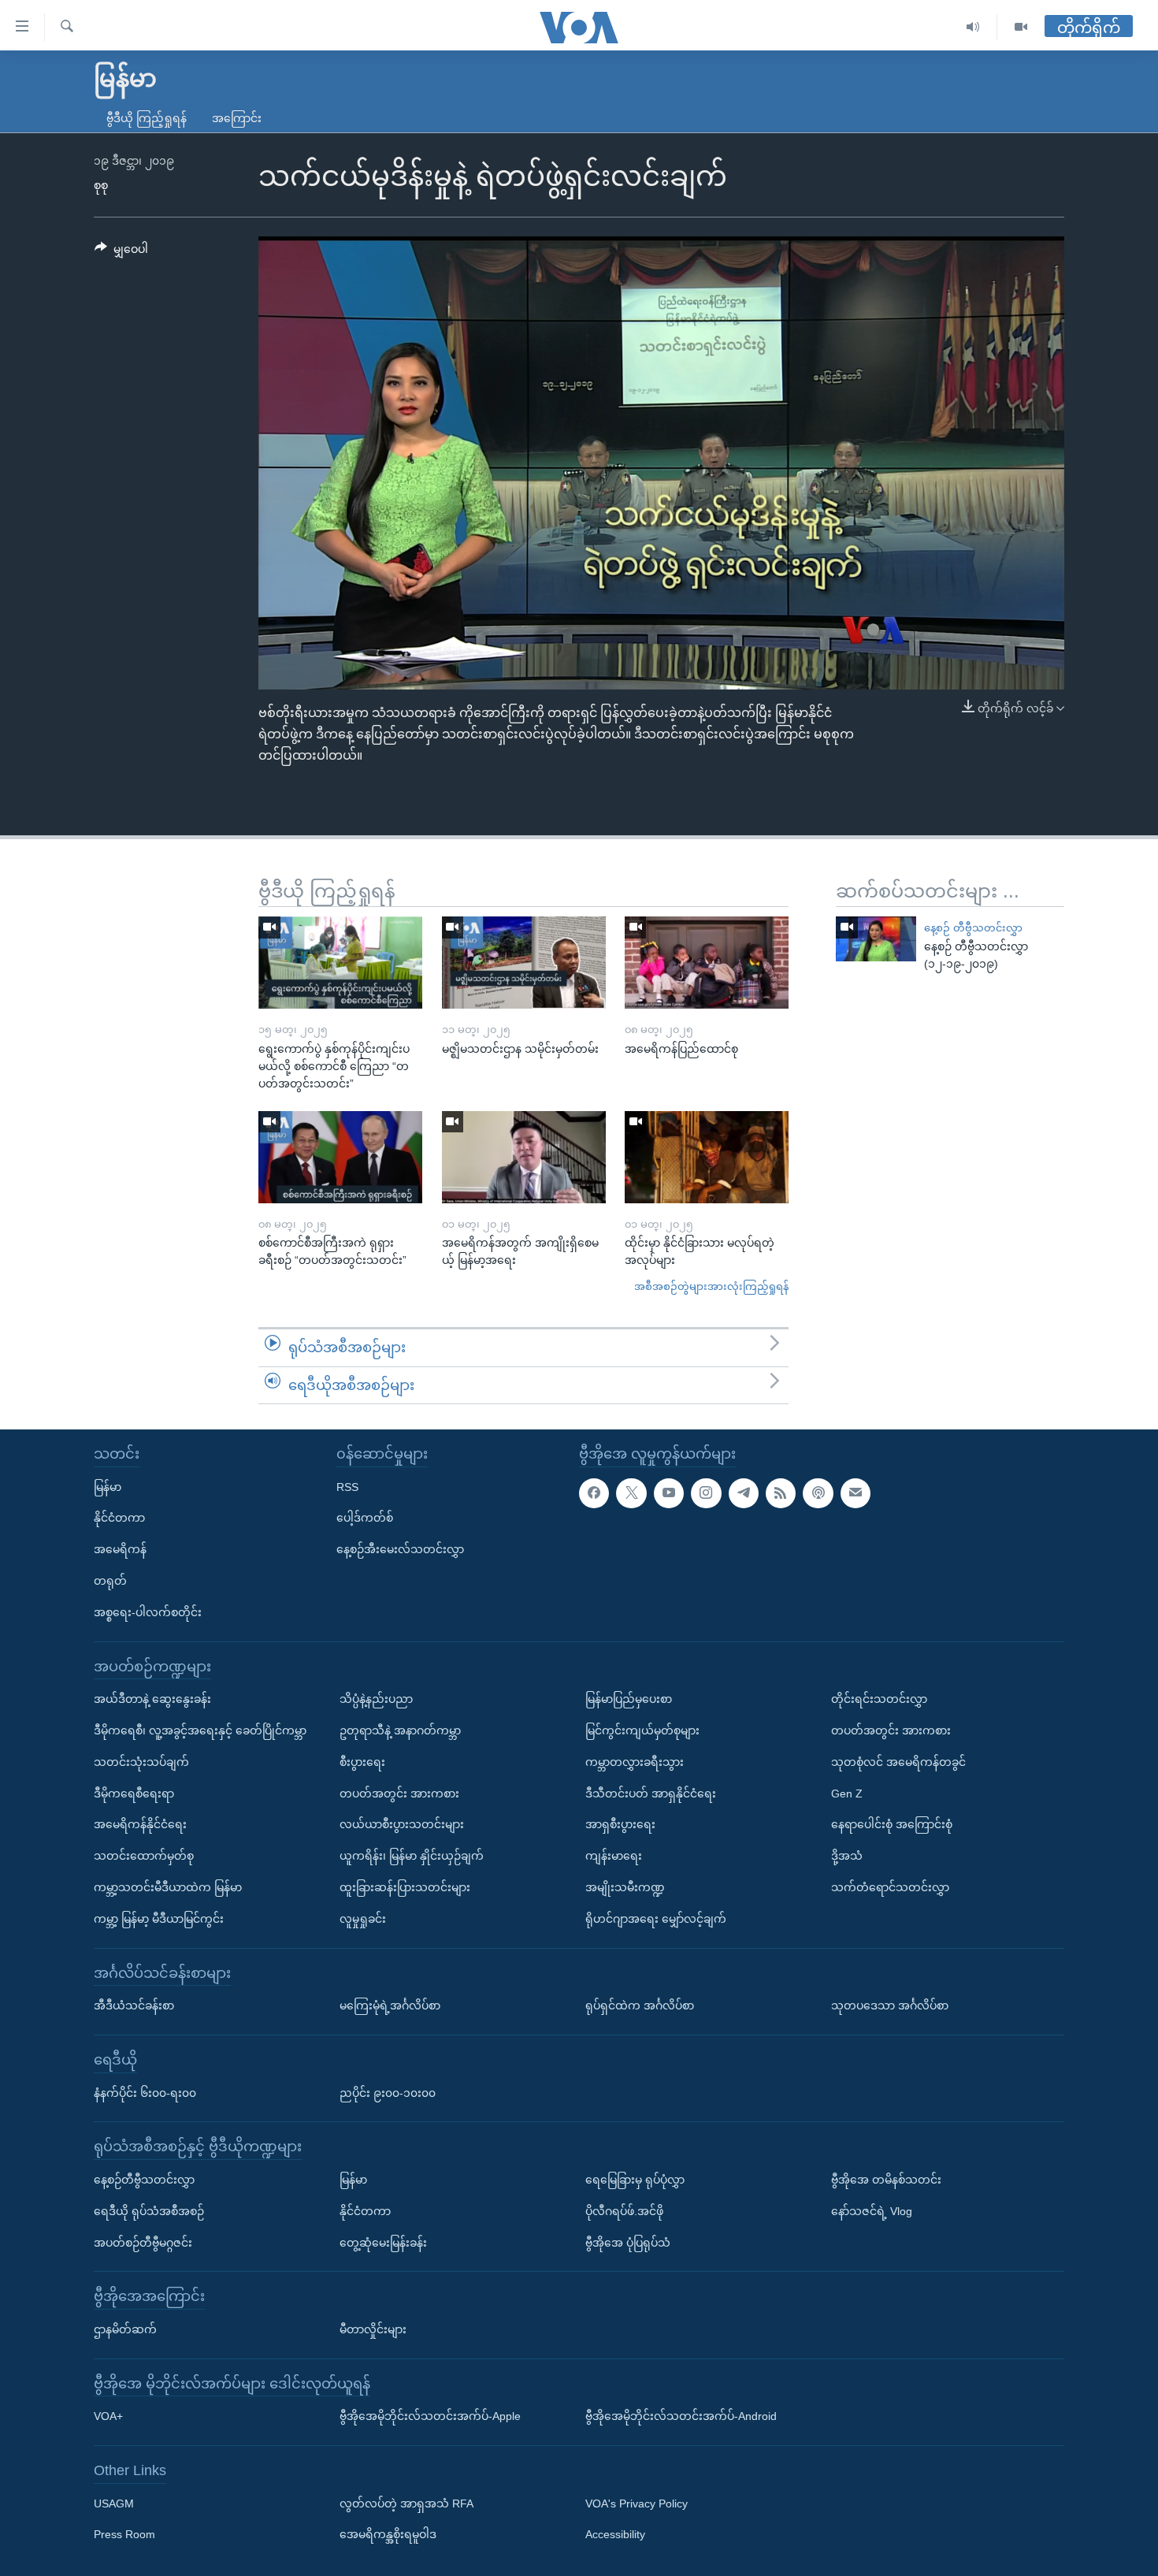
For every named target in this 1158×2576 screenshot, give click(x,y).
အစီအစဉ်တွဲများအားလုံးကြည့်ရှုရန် (711, 1286)
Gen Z (847, 1794)
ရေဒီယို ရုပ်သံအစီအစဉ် (149, 2211)
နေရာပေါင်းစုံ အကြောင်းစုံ (892, 1824)
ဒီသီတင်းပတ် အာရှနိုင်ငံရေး (651, 1794)
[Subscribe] (856, 1493)
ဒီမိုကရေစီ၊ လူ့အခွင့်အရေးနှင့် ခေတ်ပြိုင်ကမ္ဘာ (200, 1730)
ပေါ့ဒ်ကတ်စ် (365, 1518)
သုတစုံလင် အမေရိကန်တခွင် (898, 1762)
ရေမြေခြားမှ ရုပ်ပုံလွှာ (635, 2180)
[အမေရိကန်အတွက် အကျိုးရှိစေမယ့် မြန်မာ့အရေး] (524, 1157)
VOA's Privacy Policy (637, 2504)
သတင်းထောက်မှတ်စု (144, 1856)
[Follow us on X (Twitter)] (631, 1493)
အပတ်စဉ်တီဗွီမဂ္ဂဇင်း (143, 2243)
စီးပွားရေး (362, 1762)
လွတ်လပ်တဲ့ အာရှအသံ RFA (406, 2504)
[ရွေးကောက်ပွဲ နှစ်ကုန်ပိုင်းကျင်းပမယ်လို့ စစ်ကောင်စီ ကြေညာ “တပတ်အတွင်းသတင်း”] (340, 963)
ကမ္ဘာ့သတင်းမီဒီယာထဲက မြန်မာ (168, 1887)
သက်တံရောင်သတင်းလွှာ (890, 1887)
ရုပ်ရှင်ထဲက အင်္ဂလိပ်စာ (640, 2005)
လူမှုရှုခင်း (363, 1919)
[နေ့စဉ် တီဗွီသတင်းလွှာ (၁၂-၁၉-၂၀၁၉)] (876, 939)
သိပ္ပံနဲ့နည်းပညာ (376, 1699)
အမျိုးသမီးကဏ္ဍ (625, 1887)
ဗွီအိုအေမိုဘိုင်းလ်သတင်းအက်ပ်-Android (681, 2416)
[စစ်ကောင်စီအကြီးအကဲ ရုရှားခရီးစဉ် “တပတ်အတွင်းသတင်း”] (340, 1157)
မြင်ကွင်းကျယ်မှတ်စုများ (642, 1730)
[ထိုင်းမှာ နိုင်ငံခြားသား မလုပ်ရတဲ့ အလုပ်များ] (707, 1157)
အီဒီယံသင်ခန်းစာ (134, 2005)
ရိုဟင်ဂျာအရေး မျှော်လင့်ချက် (656, 1919)
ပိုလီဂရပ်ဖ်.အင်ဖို (624, 2211)
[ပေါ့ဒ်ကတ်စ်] (818, 1493)
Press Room (124, 2535)
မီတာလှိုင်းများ (373, 2329)
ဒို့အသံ (847, 1856)
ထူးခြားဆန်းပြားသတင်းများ (405, 1887)
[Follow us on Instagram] (706, 1493)
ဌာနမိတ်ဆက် (125, 2329)
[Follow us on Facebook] (594, 1493)
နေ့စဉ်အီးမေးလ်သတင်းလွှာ (400, 1549)
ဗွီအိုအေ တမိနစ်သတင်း (886, 2180)
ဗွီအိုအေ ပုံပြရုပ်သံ (628, 2243)
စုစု (101, 185)
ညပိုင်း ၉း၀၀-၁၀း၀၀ (388, 2093)
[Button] (121, 252)
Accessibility (615, 2535)
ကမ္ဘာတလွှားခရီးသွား (635, 1762)
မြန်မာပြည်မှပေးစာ (629, 1699)
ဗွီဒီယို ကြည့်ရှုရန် (147, 118)
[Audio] (973, 27)
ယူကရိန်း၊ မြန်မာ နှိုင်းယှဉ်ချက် (412, 1856)
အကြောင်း (237, 118)
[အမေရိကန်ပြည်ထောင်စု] (707, 963)
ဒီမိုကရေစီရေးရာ (134, 1794)
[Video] (1021, 27)
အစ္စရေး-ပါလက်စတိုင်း (148, 1612)
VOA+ (108, 2416)
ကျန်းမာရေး (614, 1856)
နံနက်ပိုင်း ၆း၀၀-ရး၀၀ (145, 2093)
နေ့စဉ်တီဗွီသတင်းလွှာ (144, 2180)
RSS (347, 1487)
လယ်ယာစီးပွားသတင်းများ (402, 1824)
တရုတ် (110, 1581)
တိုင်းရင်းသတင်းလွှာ (879, 1699)
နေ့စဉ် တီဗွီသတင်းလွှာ (973, 928)
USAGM (114, 2504)
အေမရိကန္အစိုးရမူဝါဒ (388, 2535)
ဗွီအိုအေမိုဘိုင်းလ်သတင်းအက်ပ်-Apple (430, 2416)
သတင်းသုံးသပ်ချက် (141, 1762)
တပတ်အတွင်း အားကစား (399, 1794)
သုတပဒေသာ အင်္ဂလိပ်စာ (890, 2005)
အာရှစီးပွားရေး (620, 1824)
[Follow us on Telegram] (744, 1493)
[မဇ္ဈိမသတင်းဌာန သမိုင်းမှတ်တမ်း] (524, 963)
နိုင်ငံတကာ (119, 1518)
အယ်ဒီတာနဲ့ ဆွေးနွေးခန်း (152, 1699)
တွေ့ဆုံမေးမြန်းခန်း (383, 2243)
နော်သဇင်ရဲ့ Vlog (872, 2211)
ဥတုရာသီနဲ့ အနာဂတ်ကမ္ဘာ (400, 1730)
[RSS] (781, 1493)
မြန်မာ (108, 1487)
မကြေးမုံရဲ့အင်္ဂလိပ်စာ (390, 2005)
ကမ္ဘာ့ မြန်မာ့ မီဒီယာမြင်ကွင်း (159, 1919)
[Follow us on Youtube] (669, 1493)
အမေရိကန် (120, 1549)
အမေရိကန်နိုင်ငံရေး (140, 1824)
